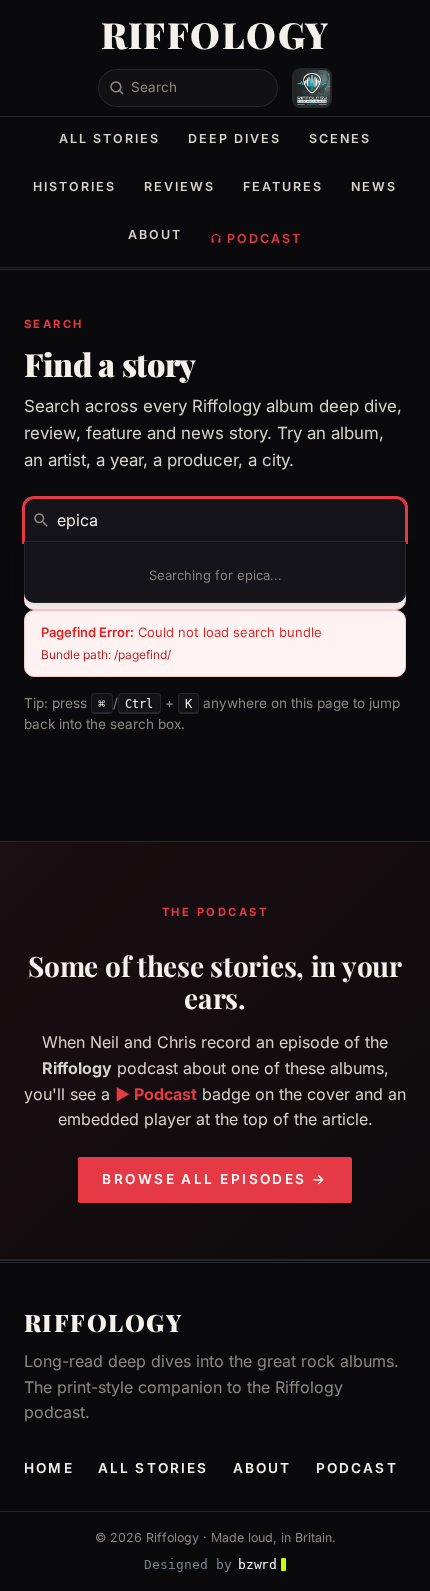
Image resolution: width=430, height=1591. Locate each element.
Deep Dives (234, 138)
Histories (74, 186)
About (155, 234)
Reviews (179, 186)
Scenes (340, 138)
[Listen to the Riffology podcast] (312, 88)
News (374, 186)
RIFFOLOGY (215, 34)
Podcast (264, 238)
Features (283, 186)
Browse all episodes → (214, 1179)
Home (49, 1468)
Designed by (210, 1564)
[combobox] (215, 520)
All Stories (109, 138)
